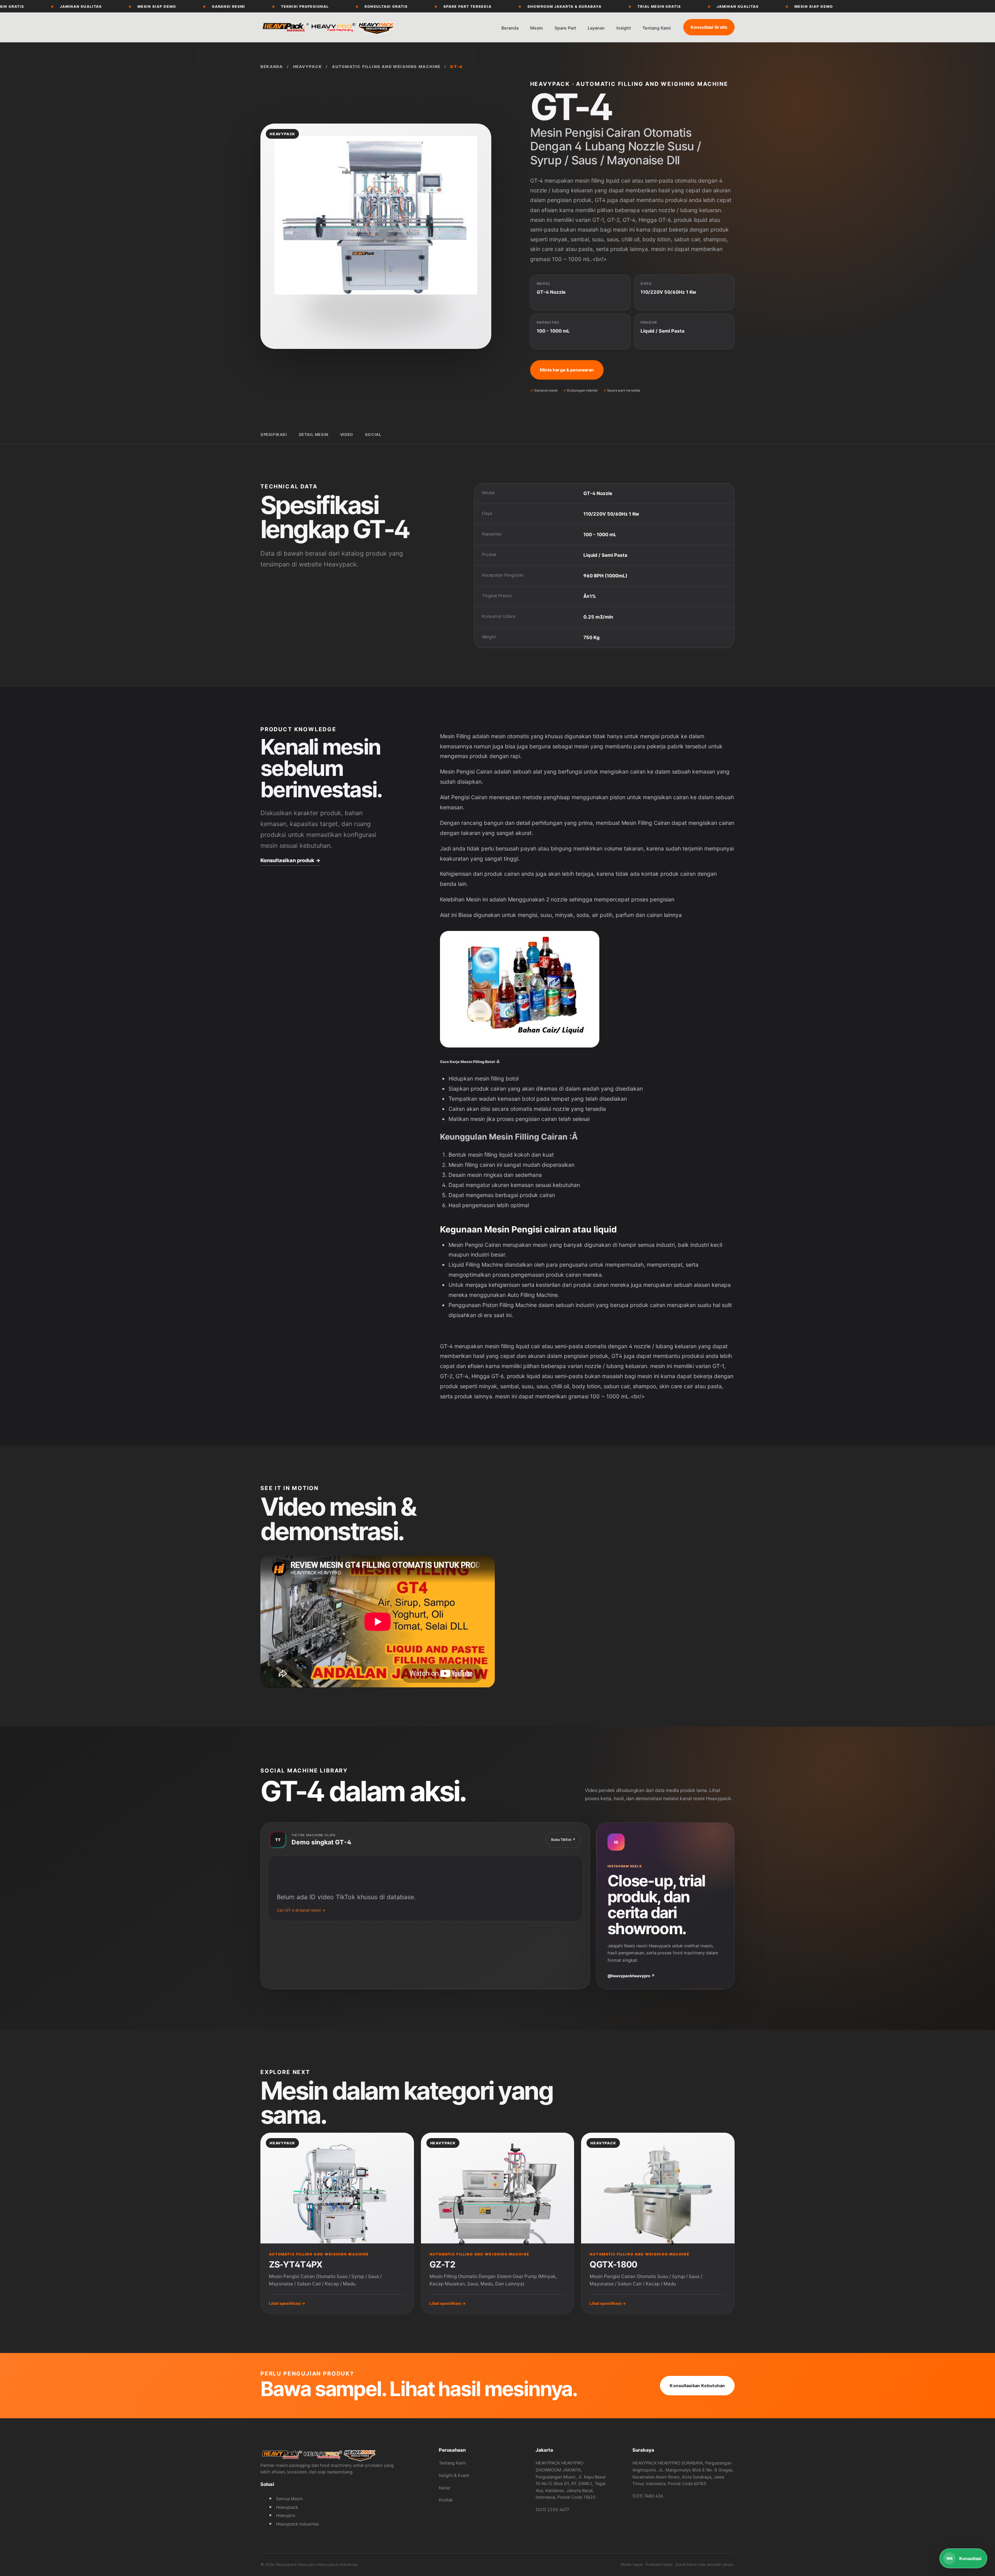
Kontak (446, 2500)
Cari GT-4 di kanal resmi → (301, 1910)
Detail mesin (314, 434)
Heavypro (286, 2515)
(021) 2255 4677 (552, 2510)
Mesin (537, 28)
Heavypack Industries (298, 2524)
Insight (624, 28)
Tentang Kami (657, 28)
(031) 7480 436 (648, 2496)
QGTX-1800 (613, 2264)
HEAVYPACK (308, 66)
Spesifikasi (274, 434)
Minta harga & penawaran (567, 370)
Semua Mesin (289, 2499)
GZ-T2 (442, 2264)
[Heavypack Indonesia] (328, 27)
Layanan (596, 28)
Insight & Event (454, 2475)
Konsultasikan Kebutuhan (697, 2386)
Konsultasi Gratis (709, 27)
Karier (445, 2488)
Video (347, 434)
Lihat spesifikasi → (287, 2303)
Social (373, 434)
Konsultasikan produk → (290, 860)
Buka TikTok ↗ (563, 1840)
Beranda (510, 28)
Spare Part (565, 28)
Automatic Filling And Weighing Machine (386, 66)
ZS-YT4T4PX (296, 2264)
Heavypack (287, 2507)
